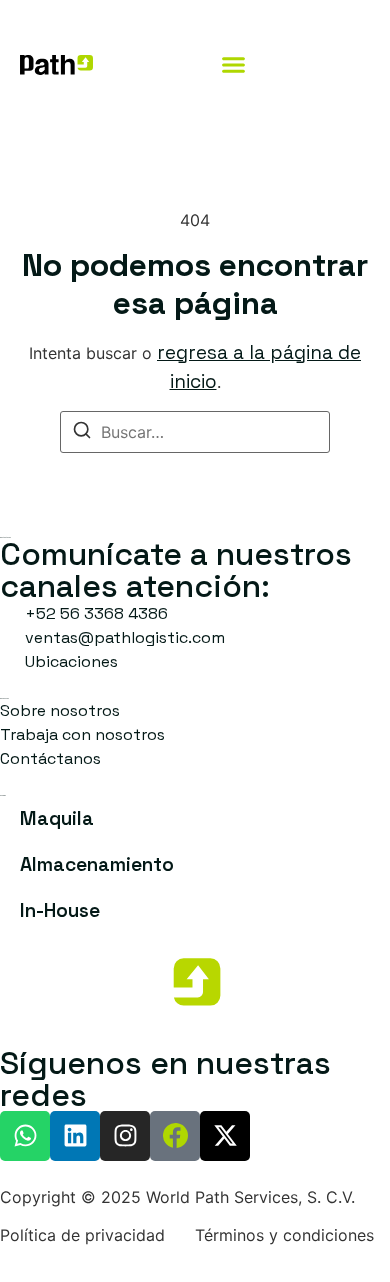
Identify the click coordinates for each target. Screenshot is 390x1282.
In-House (60, 910)
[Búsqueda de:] (195, 432)
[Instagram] (125, 1136)
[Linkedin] (75, 1136)
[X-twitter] (225, 1136)
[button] (234, 64)
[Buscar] (82, 433)
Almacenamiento (97, 864)
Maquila (57, 818)
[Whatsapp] (25, 1136)
